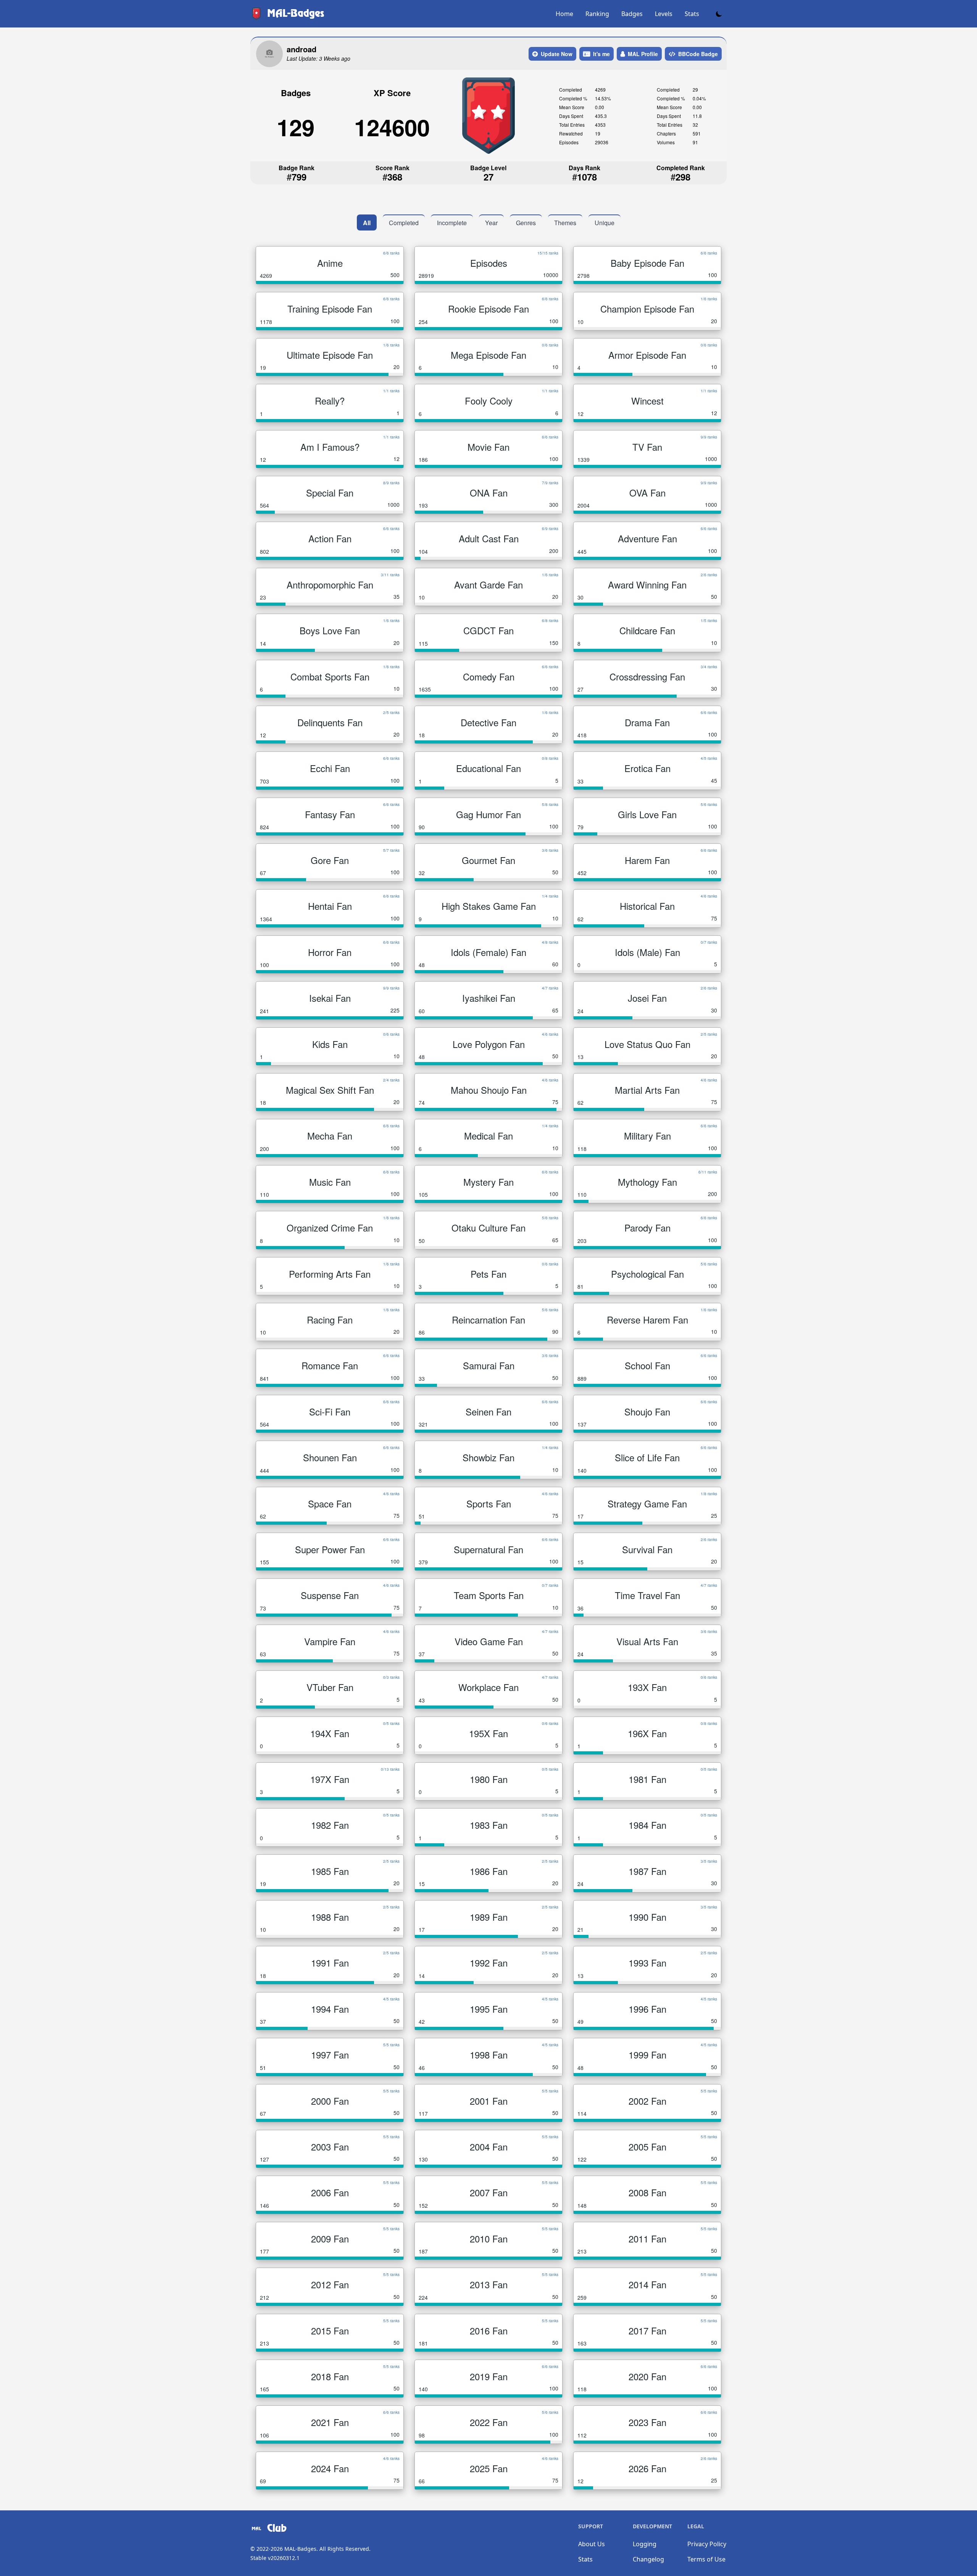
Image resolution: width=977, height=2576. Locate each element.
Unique (605, 223)
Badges (632, 14)
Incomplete (452, 223)
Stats (692, 14)
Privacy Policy (707, 2544)
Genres (526, 223)
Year (491, 223)
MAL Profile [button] (643, 54)
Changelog (648, 2559)
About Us (592, 2544)
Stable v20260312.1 (275, 2558)
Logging (645, 2544)
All (367, 223)
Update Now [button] (557, 54)
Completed (404, 223)
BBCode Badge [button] (698, 54)
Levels (664, 14)
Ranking (597, 14)
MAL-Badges (300, 2549)
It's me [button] (601, 54)
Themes (565, 223)
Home (564, 14)
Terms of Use (706, 2559)
